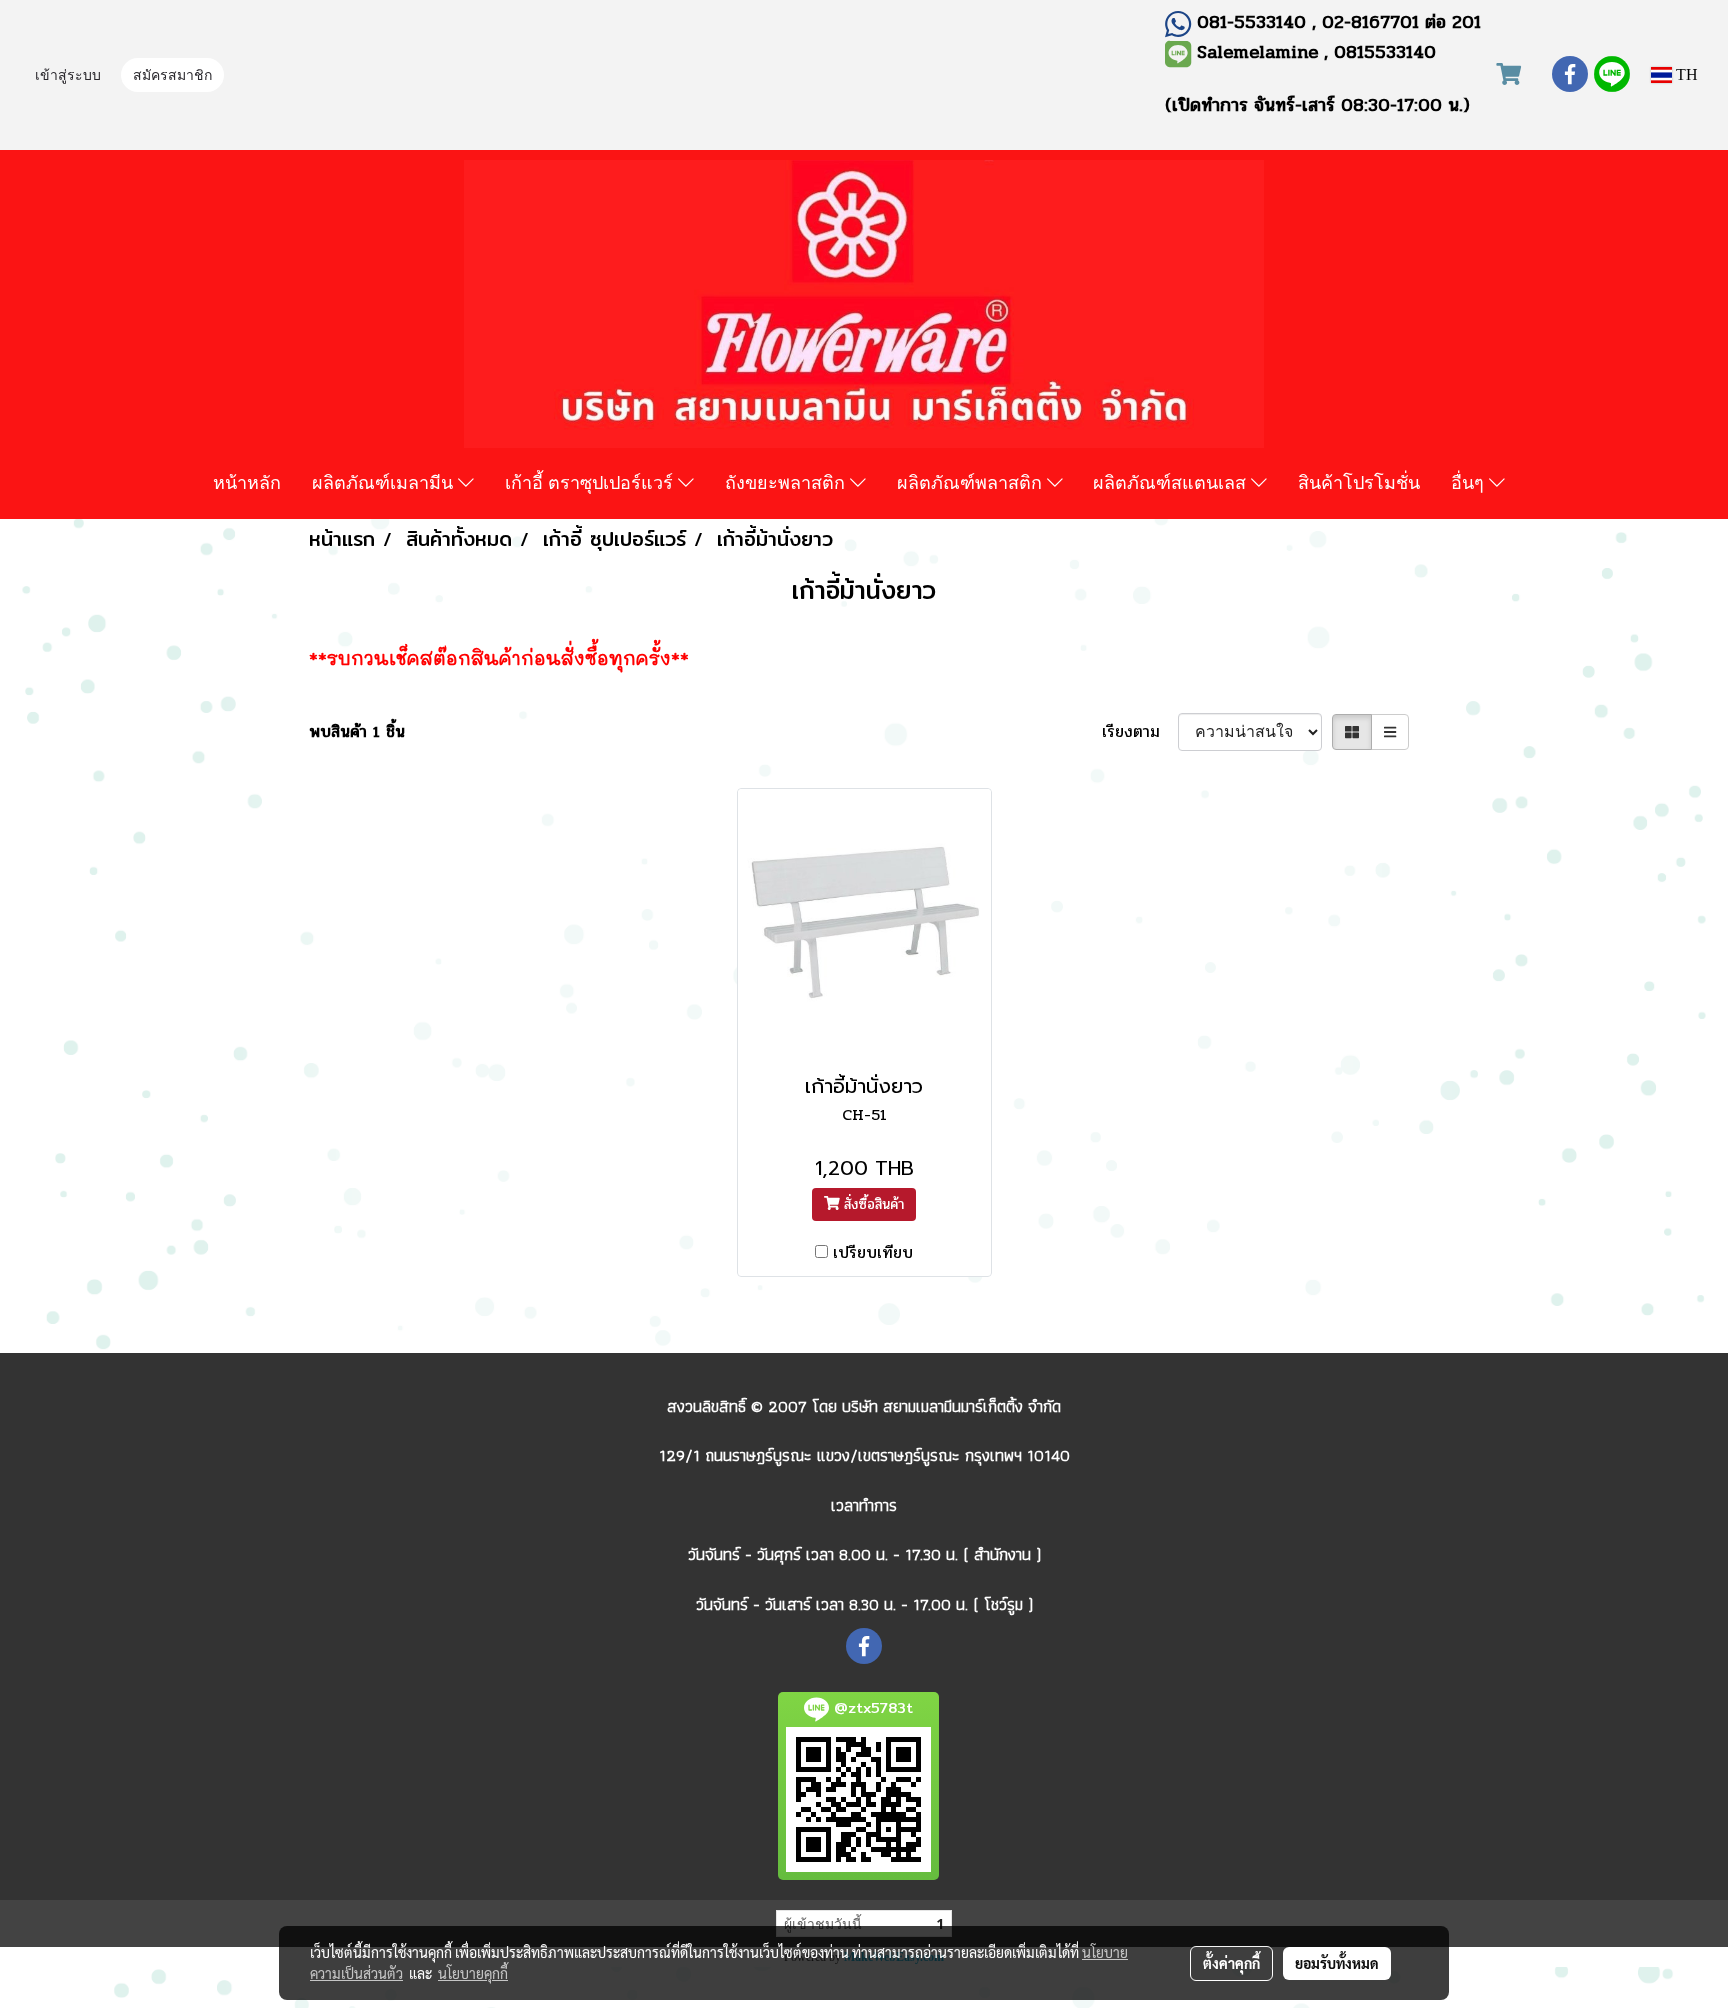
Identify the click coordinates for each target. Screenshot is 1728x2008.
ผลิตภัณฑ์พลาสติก (972, 482)
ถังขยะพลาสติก (787, 482)
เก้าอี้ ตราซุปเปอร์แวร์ (591, 482)
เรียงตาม (1140, 732)
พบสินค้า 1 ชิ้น (357, 732)
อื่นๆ (1470, 482)
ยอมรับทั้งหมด (1337, 1963)
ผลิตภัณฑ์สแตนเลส (1172, 482)
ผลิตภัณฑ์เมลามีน (385, 482)
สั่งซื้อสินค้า (871, 1204)
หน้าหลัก (247, 482)
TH (1685, 74)
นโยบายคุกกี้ (473, 1973)
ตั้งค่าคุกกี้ (1231, 1963)
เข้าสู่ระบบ (68, 76)
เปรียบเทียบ (873, 1253)
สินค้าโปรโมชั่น (1359, 482)
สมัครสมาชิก (172, 76)
